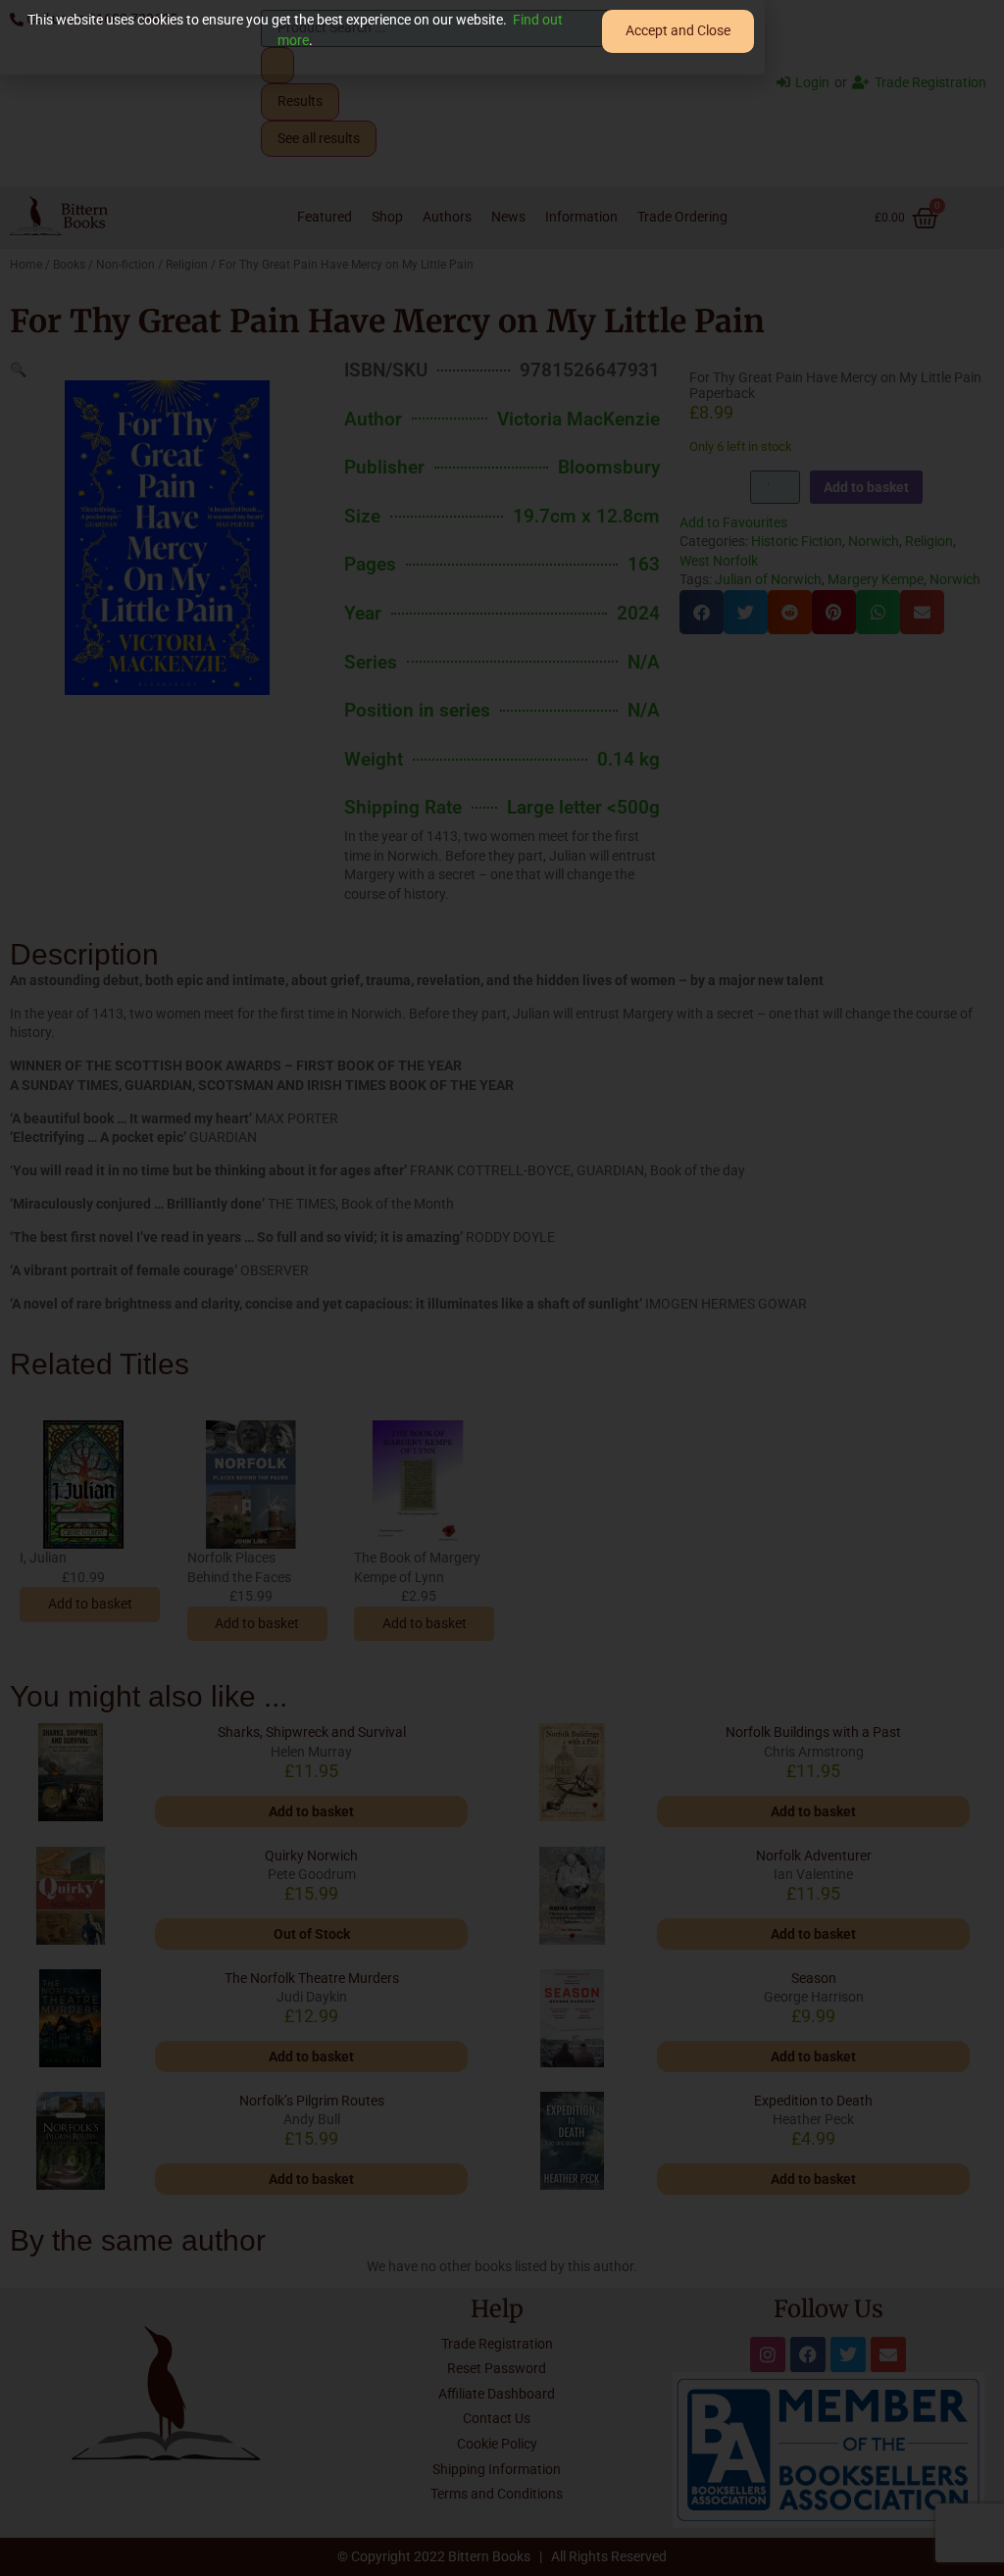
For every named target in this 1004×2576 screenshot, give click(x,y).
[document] (502, 1288)
